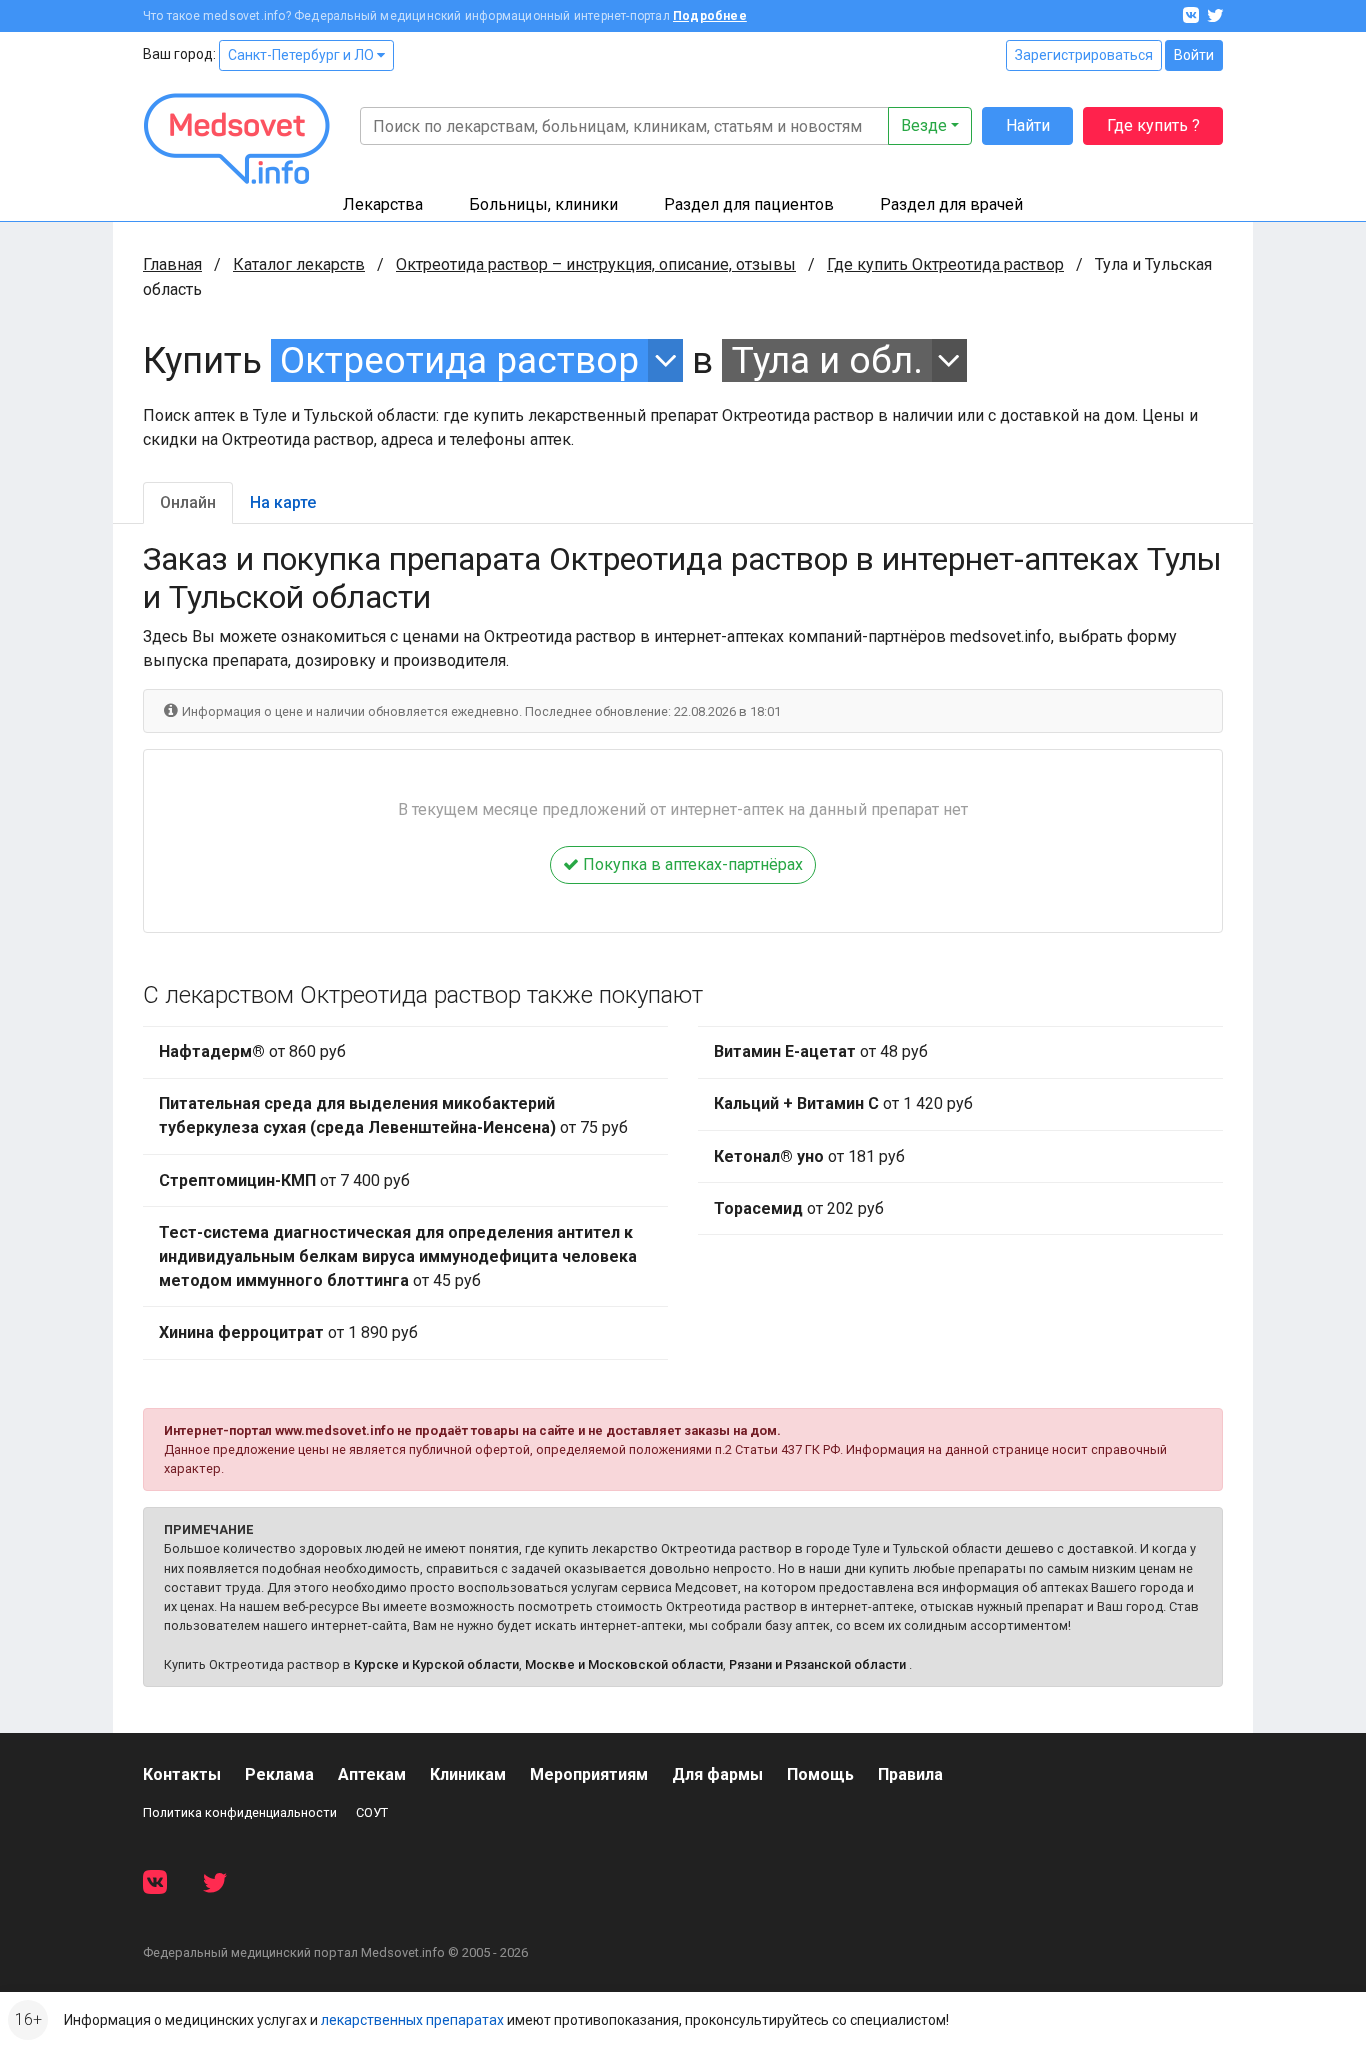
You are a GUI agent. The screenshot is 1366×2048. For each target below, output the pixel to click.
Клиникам (468, 1774)
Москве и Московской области (624, 1664)
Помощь (820, 1774)
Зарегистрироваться (1084, 55)
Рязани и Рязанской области (817, 1664)
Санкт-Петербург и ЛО (302, 55)
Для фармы (717, 1774)
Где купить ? (1153, 125)
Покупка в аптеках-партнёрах (691, 864)
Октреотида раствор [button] (459, 360)
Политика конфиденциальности (240, 1812)
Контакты (182, 1774)
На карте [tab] (283, 502)
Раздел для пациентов (749, 204)
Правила (910, 1774)
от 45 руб (398, 1256)
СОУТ (372, 1812)
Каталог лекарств (299, 264)
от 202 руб (799, 1208)
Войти (1194, 55)
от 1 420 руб (843, 1103)
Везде (924, 125)
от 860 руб (252, 1051)
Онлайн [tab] (188, 502)
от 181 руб (809, 1156)
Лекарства (383, 204)
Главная (172, 264)
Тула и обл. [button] (827, 360)
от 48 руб (821, 1051)
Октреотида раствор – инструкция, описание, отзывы (596, 264)
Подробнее (710, 16)
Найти (1028, 125)
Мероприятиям (589, 1774)
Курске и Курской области (436, 1664)
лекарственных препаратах (412, 2020)
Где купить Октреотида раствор (945, 264)
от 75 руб (393, 1115)
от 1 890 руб (288, 1332)
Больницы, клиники (543, 204)
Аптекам (372, 1774)
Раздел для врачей (951, 204)
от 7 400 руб (284, 1180)
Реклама (279, 1774)
